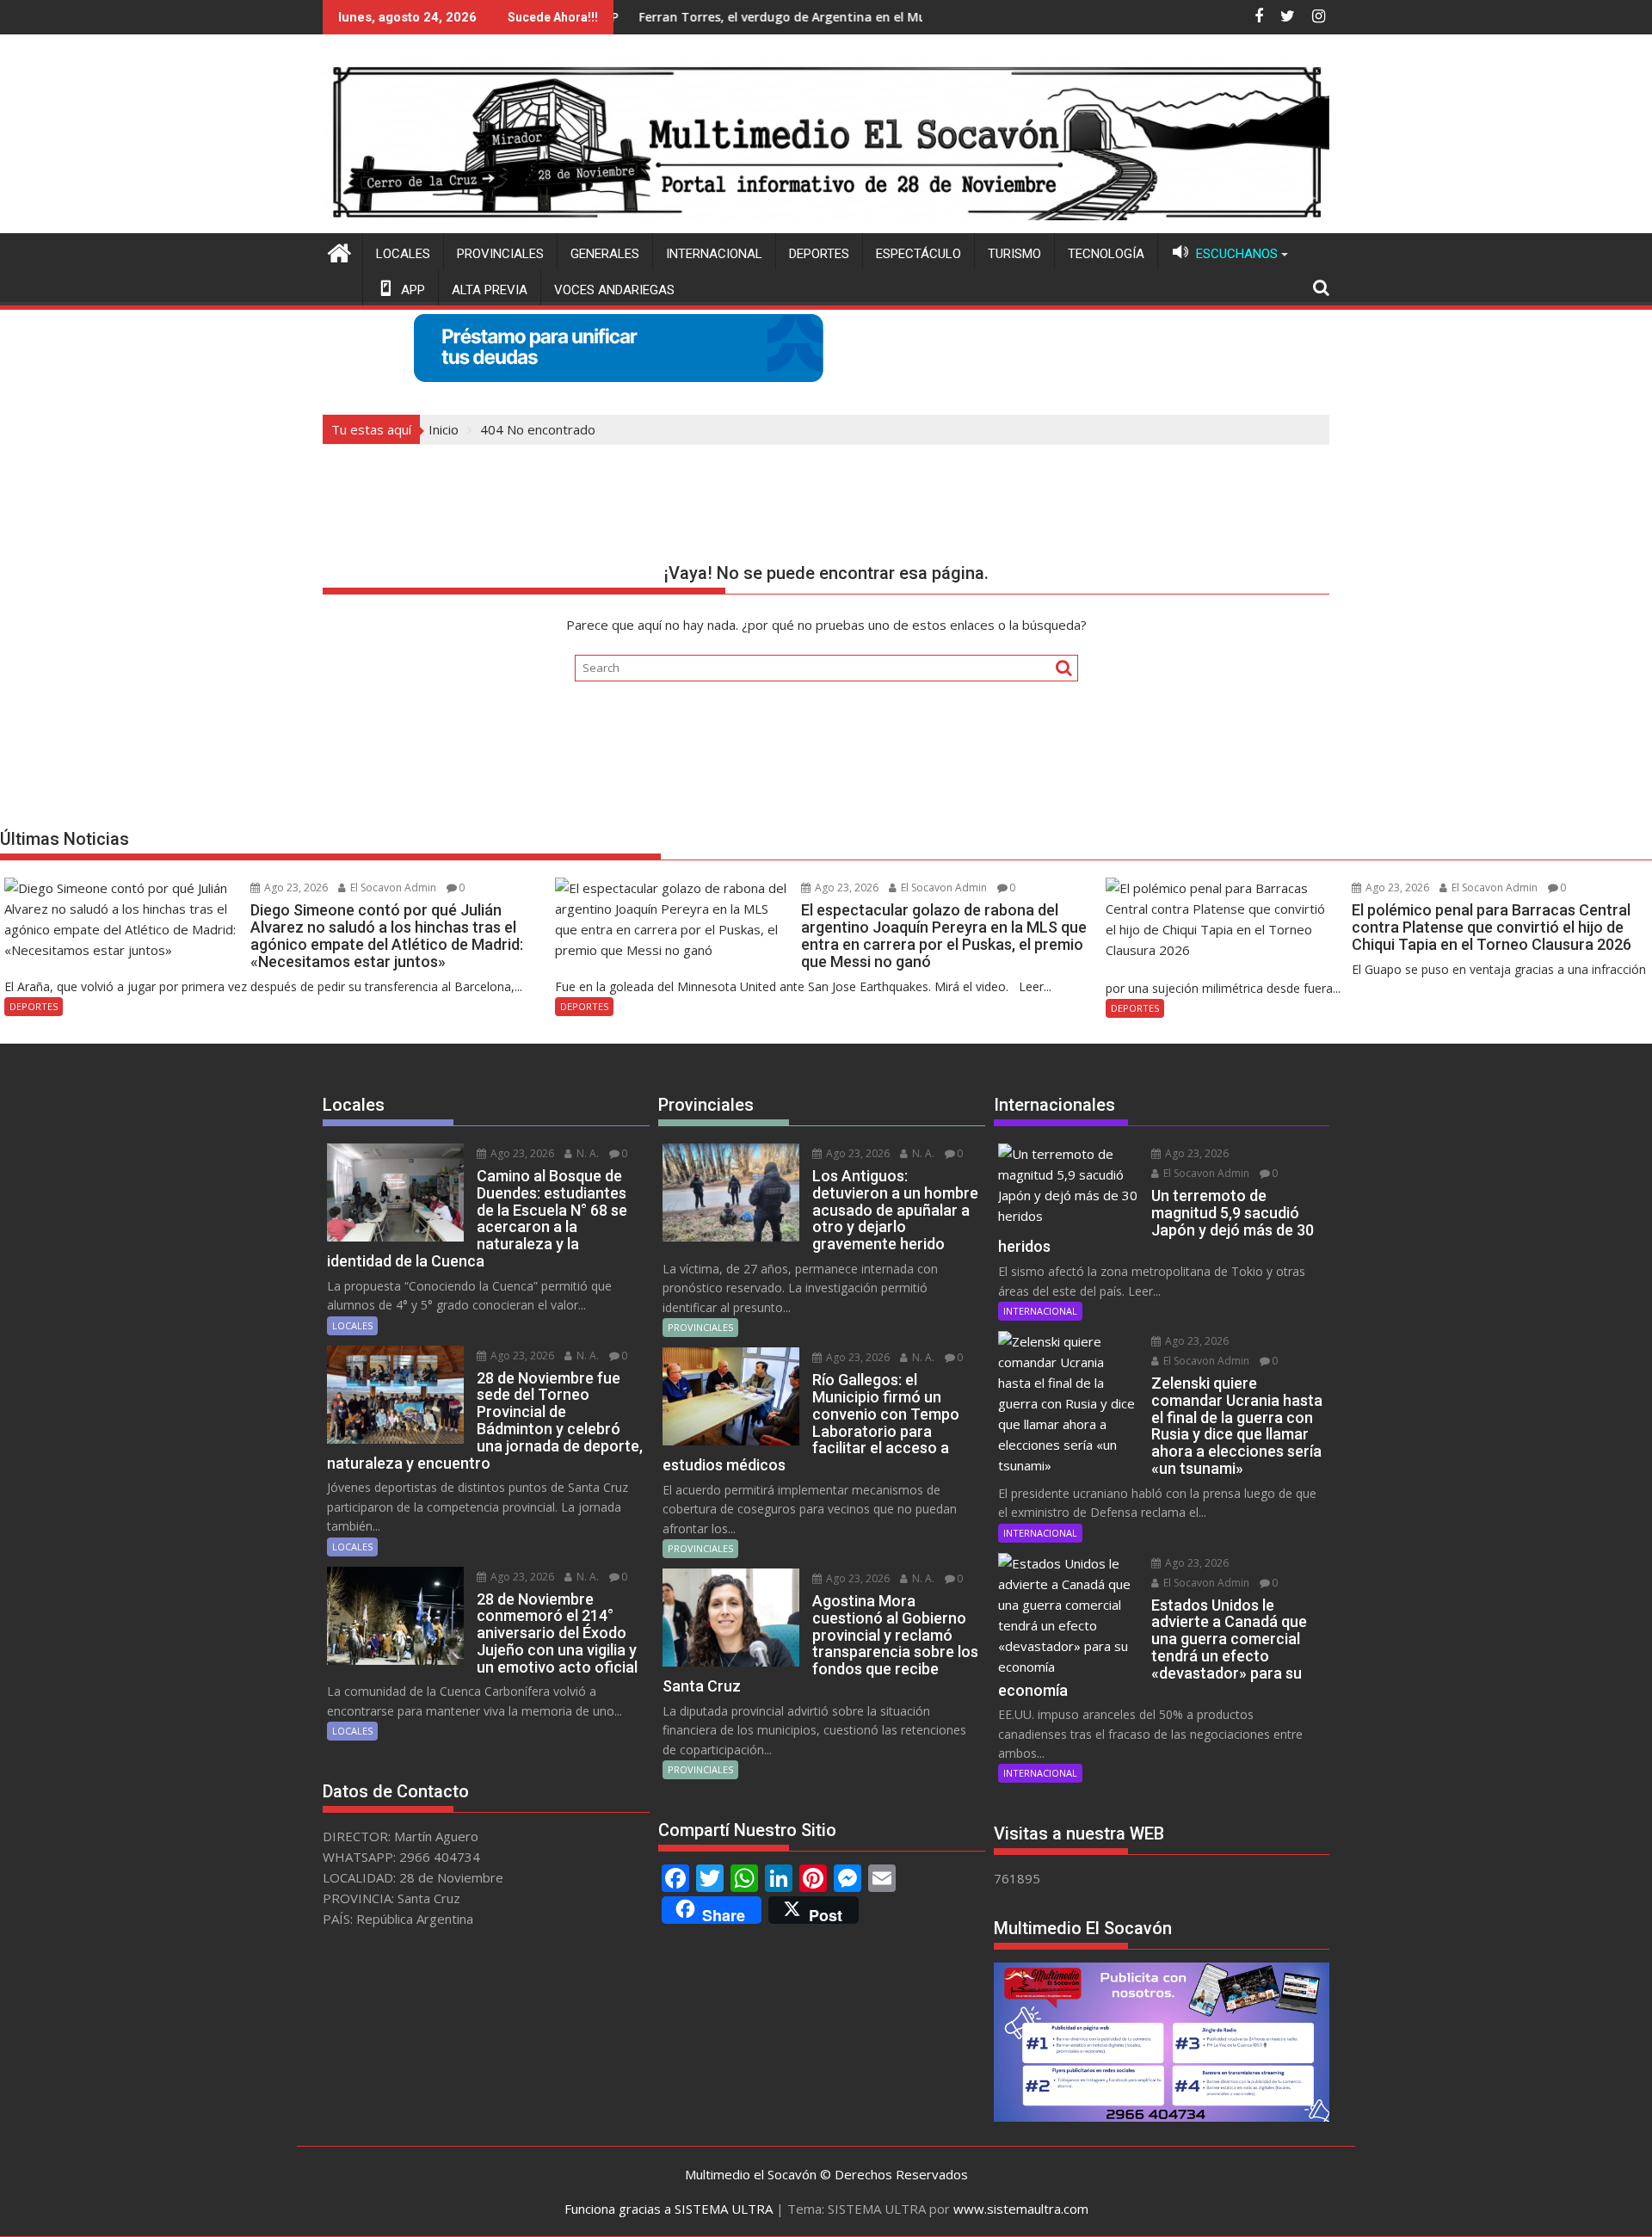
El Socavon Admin (392, 887)
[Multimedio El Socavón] (339, 251)
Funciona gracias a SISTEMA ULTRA (669, 2209)
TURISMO (1014, 254)
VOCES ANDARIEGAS (614, 290)
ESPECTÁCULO (918, 254)
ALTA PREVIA (490, 290)
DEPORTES (819, 254)
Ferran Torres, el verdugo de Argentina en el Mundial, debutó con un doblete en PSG (805, 17)
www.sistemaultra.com (1021, 2209)
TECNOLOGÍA (1106, 254)
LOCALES (403, 254)
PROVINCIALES (500, 254)
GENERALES (605, 254)
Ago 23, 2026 (295, 887)
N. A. (586, 1153)
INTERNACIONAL (714, 254)
